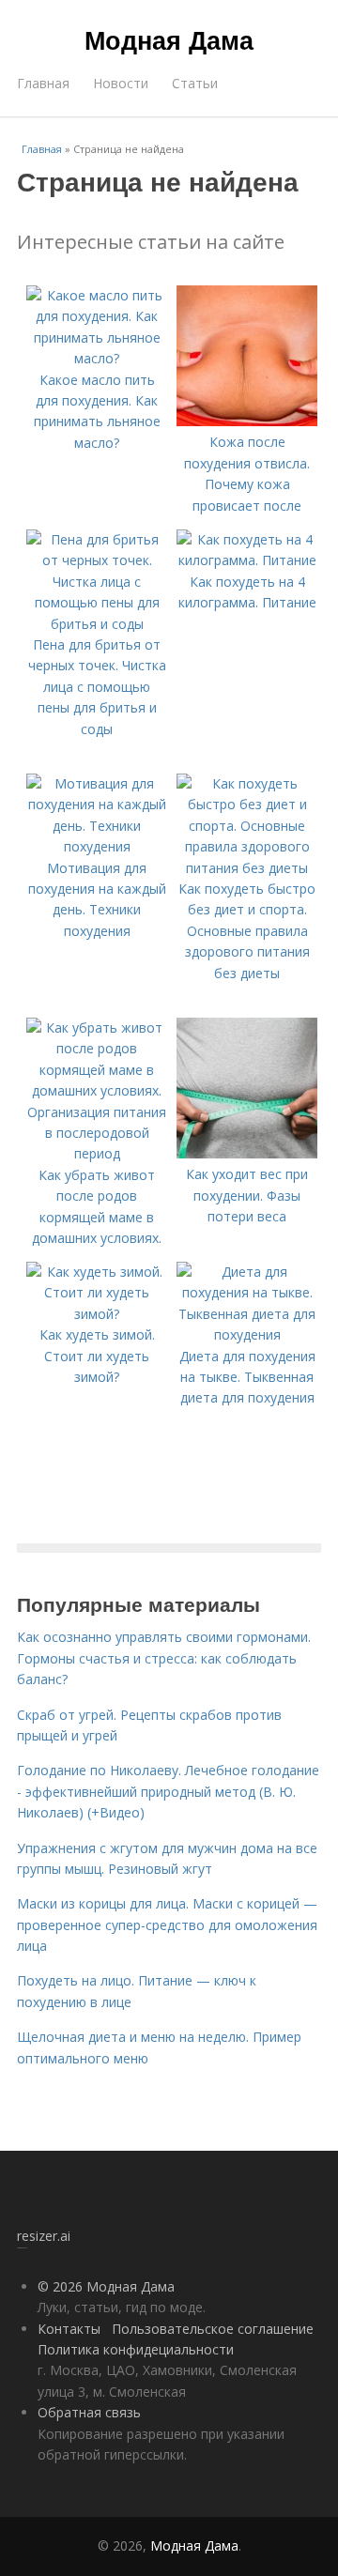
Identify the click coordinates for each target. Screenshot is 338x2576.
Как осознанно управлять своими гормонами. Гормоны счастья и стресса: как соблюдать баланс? (164, 1658)
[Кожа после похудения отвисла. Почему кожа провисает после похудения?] (247, 421)
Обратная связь (89, 2412)
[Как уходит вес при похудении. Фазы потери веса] (247, 1153)
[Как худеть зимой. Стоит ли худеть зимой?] (97, 1314)
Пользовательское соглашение (213, 2329)
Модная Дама (169, 39)
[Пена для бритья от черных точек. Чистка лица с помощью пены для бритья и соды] (97, 624)
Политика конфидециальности (136, 2349)
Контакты (69, 2329)
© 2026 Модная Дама (106, 2286)
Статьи (195, 83)
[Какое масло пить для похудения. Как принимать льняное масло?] (97, 358)
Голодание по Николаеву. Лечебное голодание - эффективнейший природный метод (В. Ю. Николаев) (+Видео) (168, 1791)
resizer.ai (44, 2236)
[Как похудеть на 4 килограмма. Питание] (247, 560)
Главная (43, 83)
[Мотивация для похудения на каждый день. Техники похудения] (97, 846)
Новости (121, 83)
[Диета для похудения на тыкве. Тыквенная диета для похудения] (247, 1334)
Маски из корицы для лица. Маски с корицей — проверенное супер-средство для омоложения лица (167, 1924)
